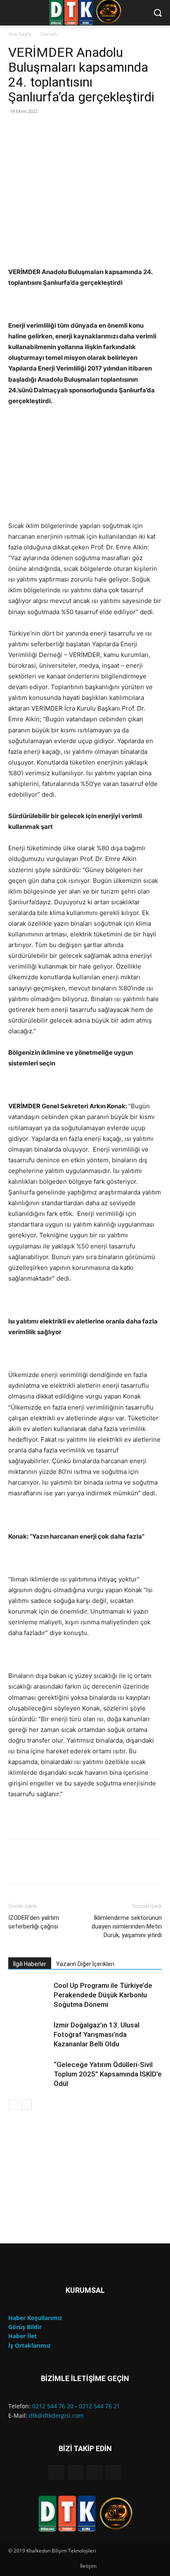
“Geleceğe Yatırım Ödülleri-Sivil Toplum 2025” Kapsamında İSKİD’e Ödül (108, 2074)
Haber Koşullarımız (35, 2318)
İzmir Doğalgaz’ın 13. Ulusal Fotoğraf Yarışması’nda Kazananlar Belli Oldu (97, 2034)
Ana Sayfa (20, 34)
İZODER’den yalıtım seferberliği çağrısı (34, 1922)
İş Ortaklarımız (30, 2345)
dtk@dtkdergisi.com (56, 2415)
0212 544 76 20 (53, 2406)
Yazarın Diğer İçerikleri (85, 1964)
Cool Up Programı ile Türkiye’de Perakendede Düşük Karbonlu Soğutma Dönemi (103, 1995)
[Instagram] (76, 2473)
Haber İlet (22, 2336)
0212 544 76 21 (99, 2406)
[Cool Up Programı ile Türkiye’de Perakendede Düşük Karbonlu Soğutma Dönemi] (29, 1995)
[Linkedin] (94, 2473)
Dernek (49, 34)
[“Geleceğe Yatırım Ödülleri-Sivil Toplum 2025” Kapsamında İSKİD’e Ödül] (29, 2074)
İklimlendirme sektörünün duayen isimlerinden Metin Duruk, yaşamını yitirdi (127, 1926)
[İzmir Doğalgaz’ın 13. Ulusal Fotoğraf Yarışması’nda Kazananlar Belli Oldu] (29, 2035)
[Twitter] (113, 2473)
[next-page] (27, 2105)
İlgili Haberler (30, 1964)
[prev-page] (13, 2105)
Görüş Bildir (25, 2327)
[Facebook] (56, 2473)
